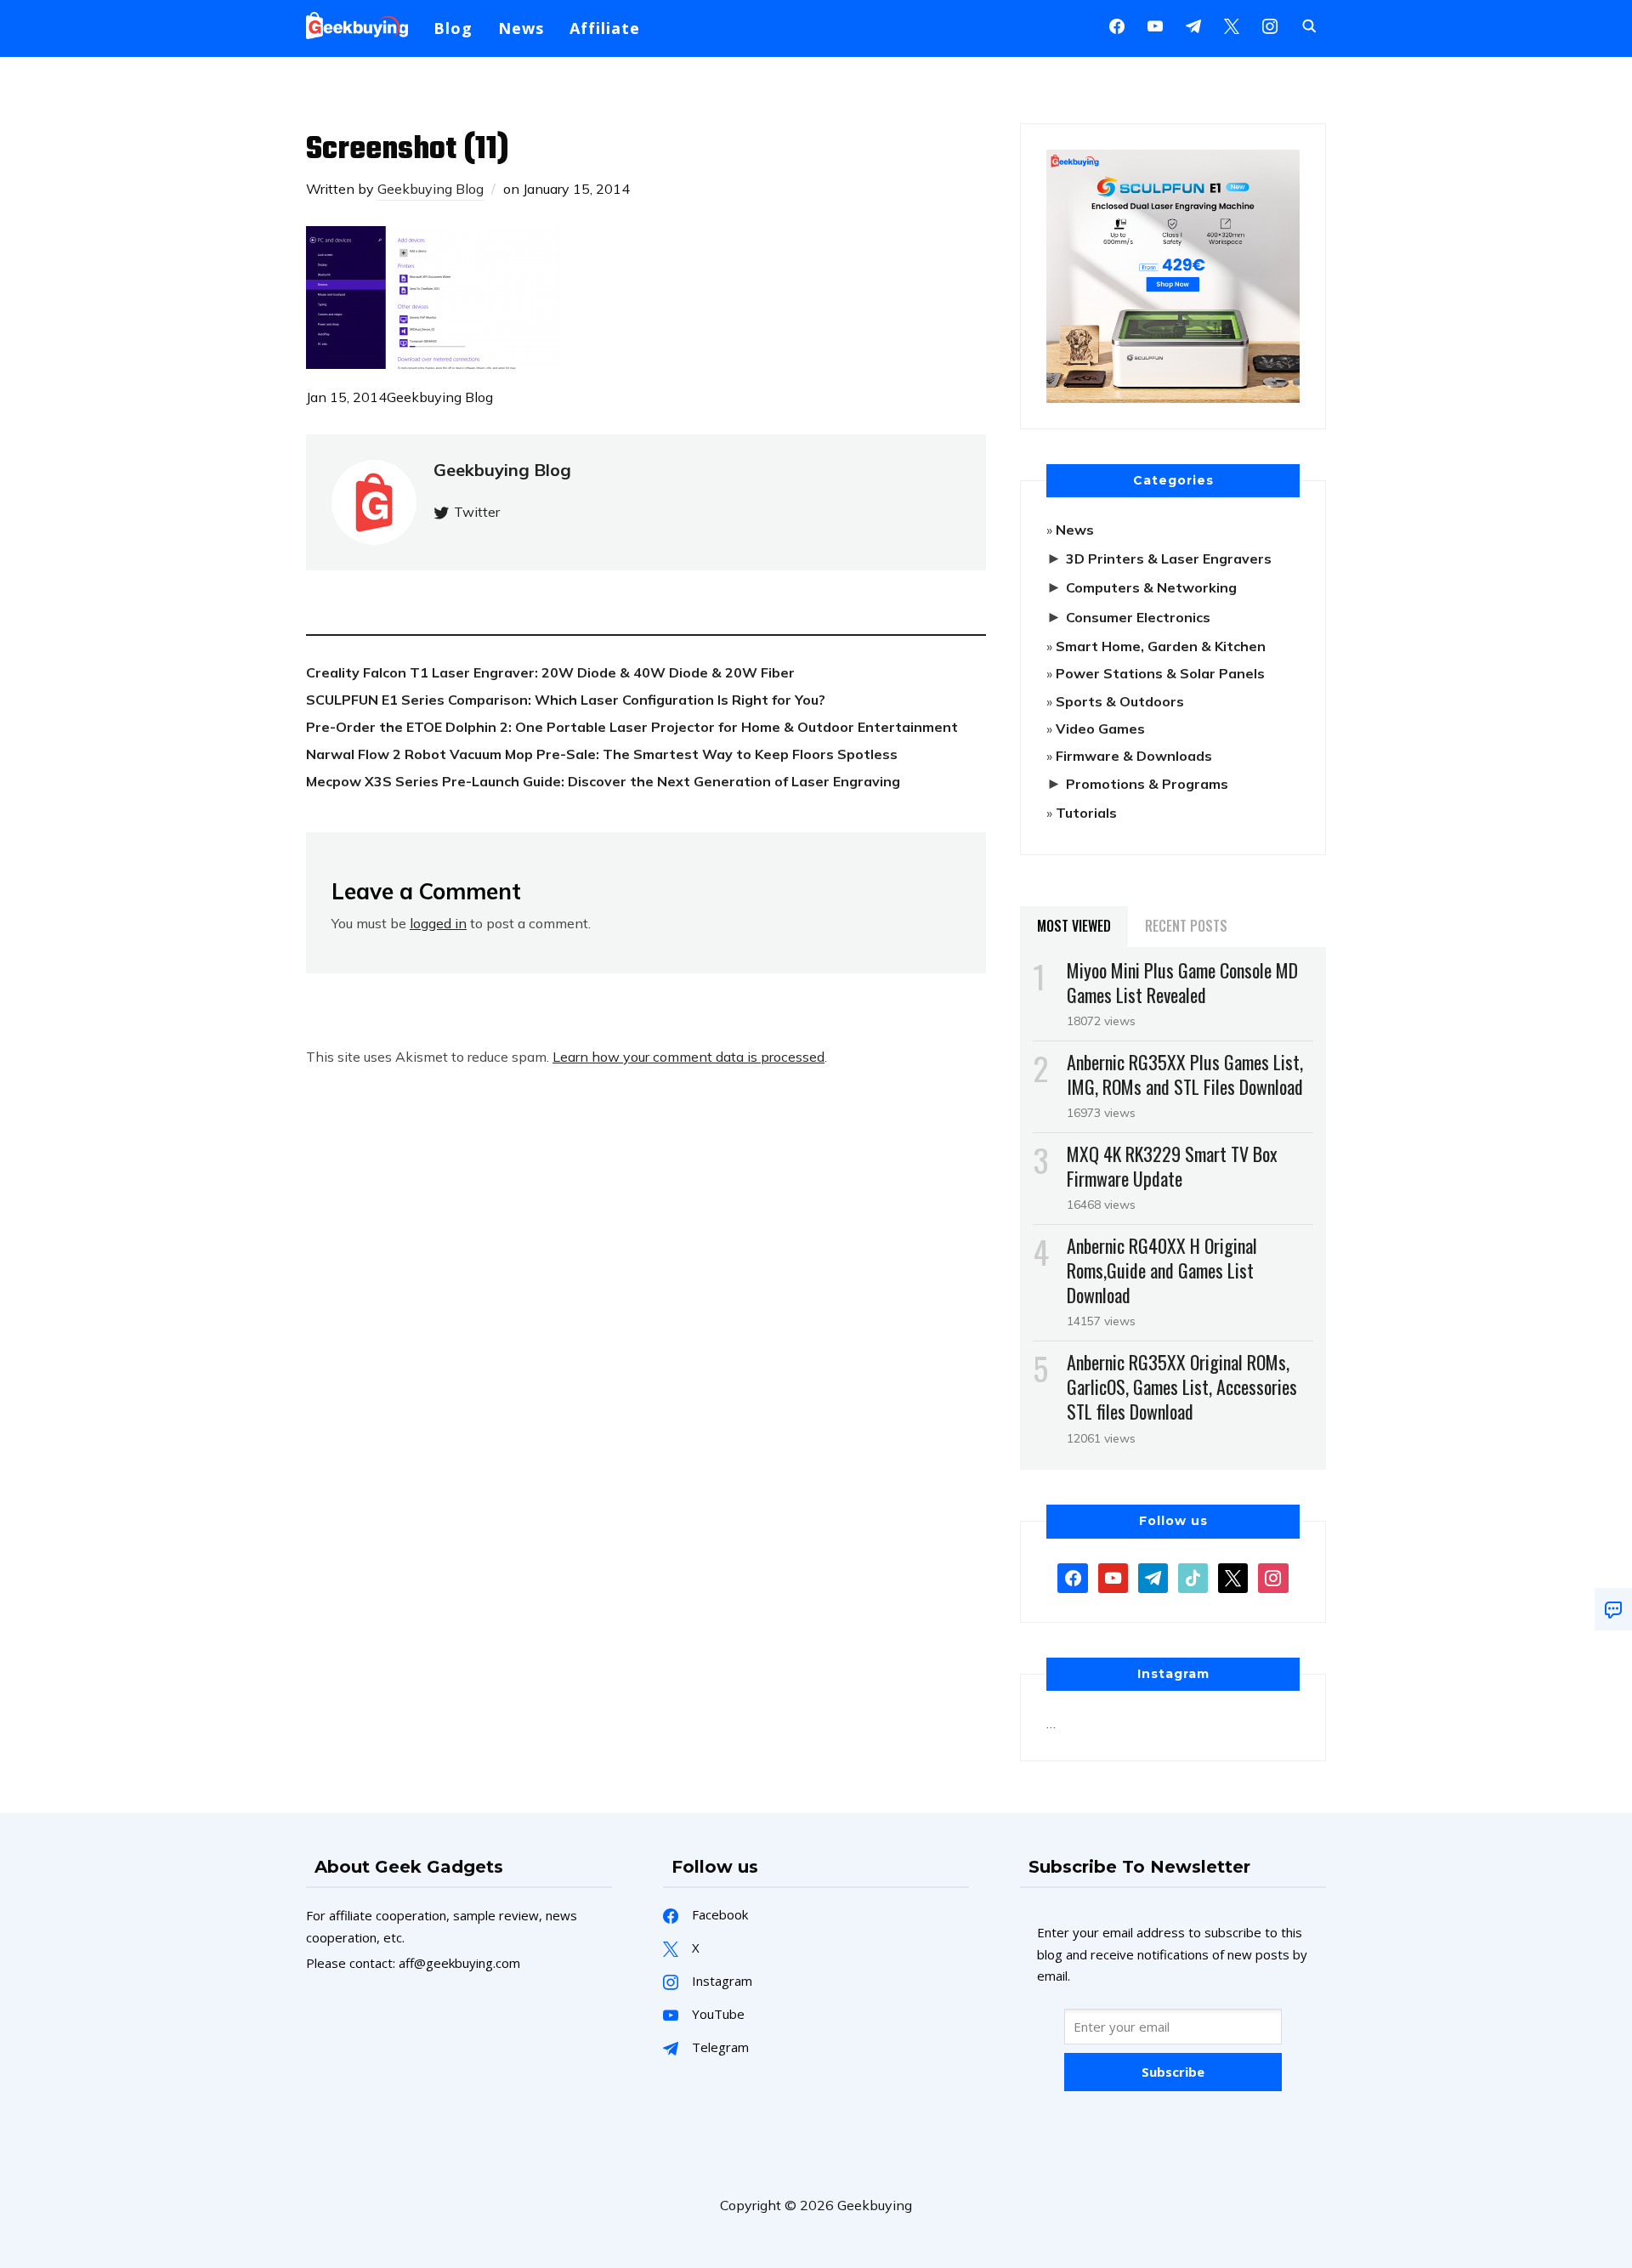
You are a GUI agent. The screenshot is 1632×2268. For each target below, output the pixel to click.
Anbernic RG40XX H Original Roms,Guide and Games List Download (1162, 1270)
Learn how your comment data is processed (688, 1057)
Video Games (1100, 729)
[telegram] (1153, 1576)
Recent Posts (1186, 926)
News (521, 28)
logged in (438, 923)
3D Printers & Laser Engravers (1169, 558)
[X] (1232, 25)
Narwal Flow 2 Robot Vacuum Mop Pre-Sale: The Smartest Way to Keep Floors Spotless (602, 754)
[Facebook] (1117, 25)
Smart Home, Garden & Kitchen (1161, 646)
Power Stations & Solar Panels (1160, 673)
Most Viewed (1074, 926)
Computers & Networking (1151, 587)
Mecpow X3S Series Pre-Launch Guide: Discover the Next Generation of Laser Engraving (603, 781)
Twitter (477, 512)
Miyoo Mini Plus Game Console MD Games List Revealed (1182, 982)
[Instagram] (1193, 25)
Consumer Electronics (1138, 617)
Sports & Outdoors (1120, 701)
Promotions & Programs (1147, 784)
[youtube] (1155, 25)
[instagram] (1270, 25)
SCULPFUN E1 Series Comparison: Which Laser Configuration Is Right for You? (566, 700)
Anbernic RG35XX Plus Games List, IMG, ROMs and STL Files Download (1185, 1074)
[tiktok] (1193, 1576)
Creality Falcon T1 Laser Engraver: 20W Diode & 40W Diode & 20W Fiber (550, 672)
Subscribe (1173, 2072)
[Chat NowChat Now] (1613, 1609)
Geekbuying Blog (431, 189)
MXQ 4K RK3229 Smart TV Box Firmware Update (1172, 1166)
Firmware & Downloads (1134, 756)
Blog (453, 28)
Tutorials (1086, 813)
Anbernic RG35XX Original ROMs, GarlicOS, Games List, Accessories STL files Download (1182, 1386)
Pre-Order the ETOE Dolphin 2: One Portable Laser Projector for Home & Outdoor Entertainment (632, 727)
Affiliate (605, 28)
